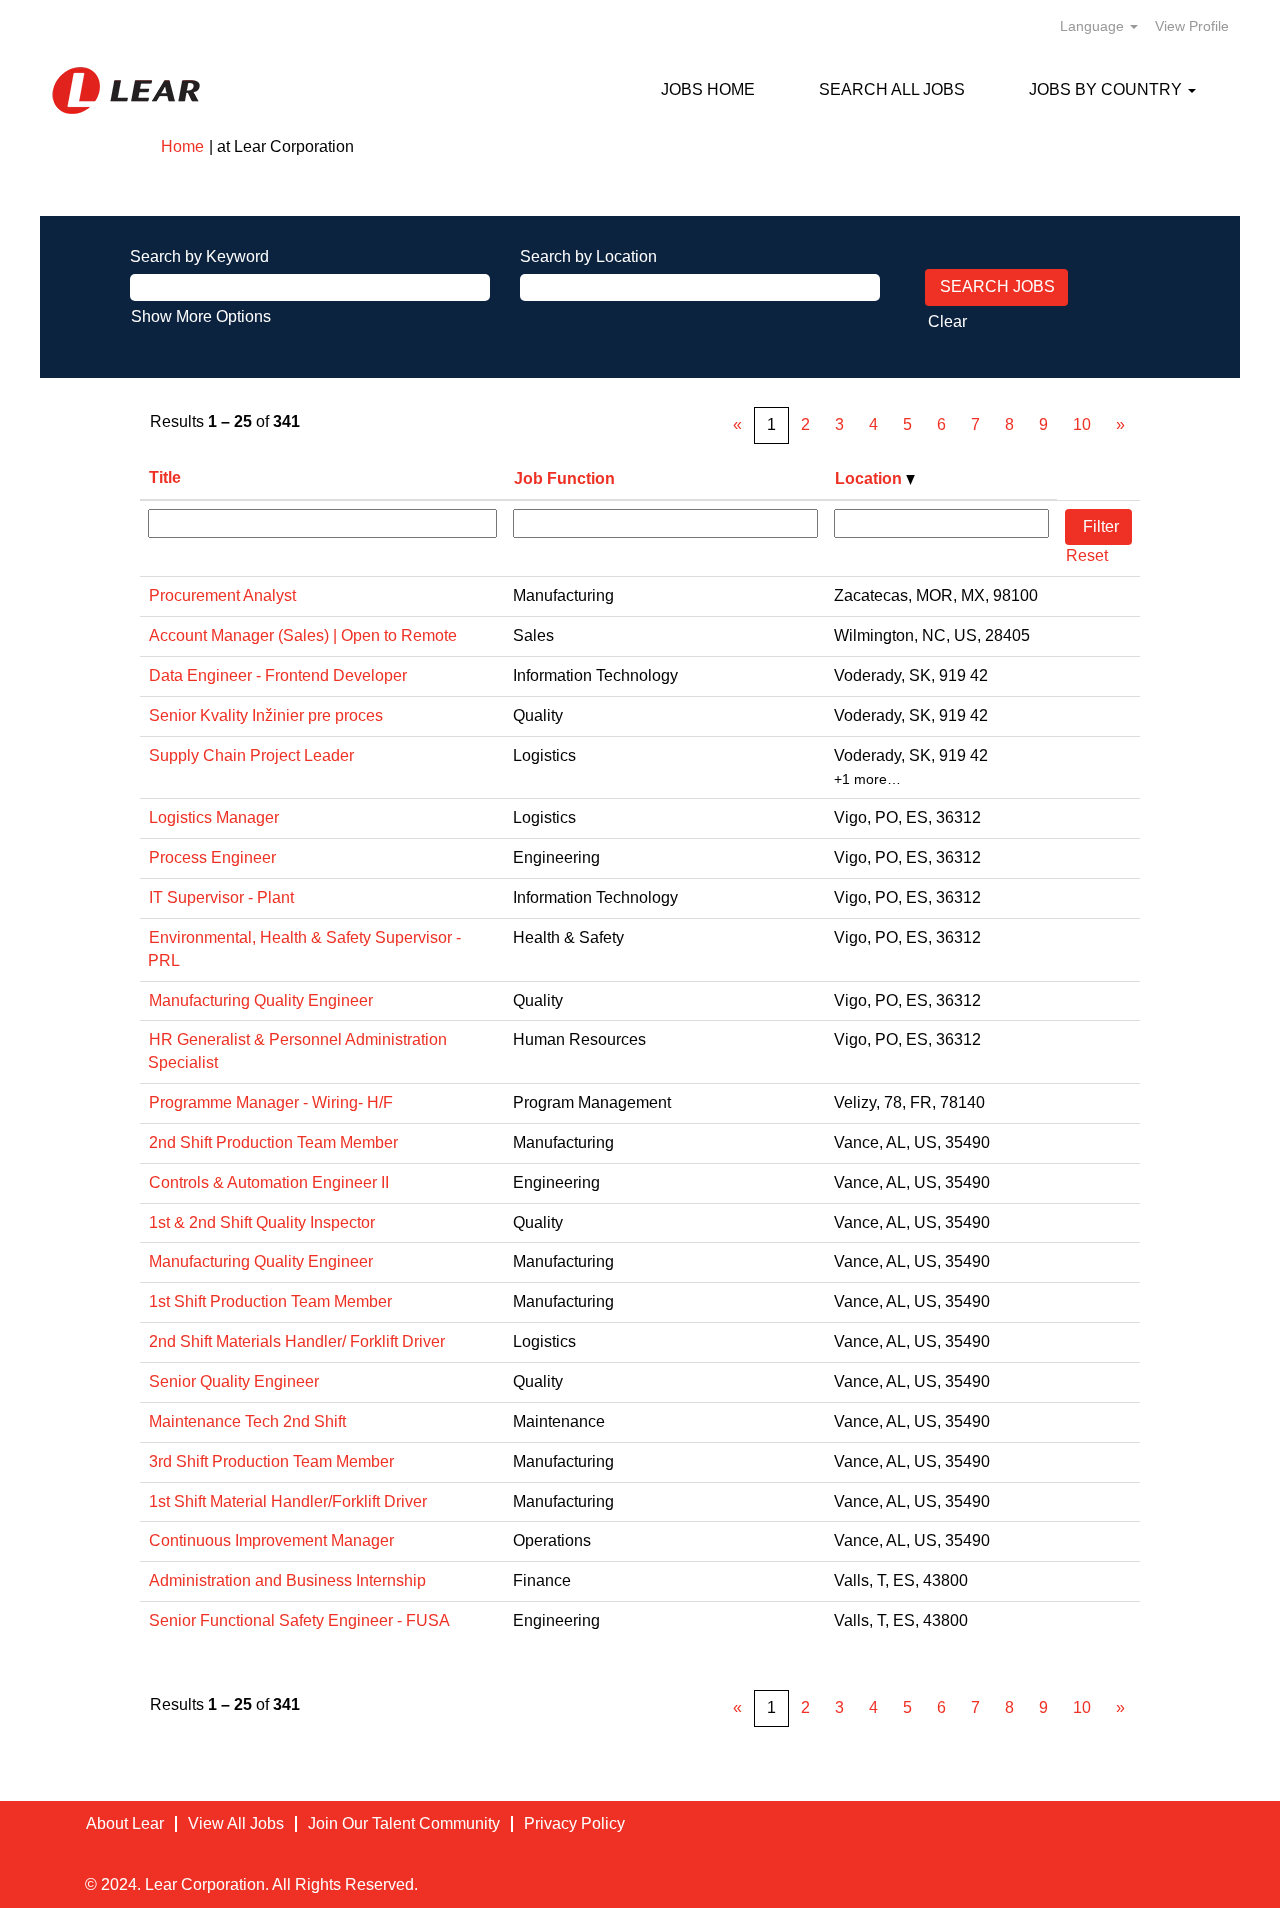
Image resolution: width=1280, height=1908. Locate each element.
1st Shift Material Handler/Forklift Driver (288, 1501)
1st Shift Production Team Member (270, 1301)
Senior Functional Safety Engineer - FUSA (299, 1620)
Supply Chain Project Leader (251, 755)
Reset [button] (1087, 555)
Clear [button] (947, 321)
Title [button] (165, 477)
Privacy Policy (574, 1823)
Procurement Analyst (222, 595)
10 (1082, 424)
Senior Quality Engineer (234, 1381)
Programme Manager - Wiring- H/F (271, 1102)
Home (182, 146)
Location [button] (870, 478)
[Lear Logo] (126, 90)
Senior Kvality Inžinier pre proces (266, 715)
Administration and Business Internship (287, 1580)
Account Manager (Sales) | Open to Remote (303, 635)
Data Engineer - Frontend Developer (278, 675)
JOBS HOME (708, 89)
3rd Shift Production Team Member (271, 1461)
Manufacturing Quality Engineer (261, 1000)
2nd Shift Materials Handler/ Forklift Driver (297, 1341)
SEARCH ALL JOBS (892, 89)
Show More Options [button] (201, 316)
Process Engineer (212, 857)
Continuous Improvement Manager (271, 1540)
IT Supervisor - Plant (221, 897)
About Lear (125, 1823)
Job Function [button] (564, 478)
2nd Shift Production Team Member (273, 1142)
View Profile (1192, 26)
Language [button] (1094, 26)
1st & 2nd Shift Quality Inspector (262, 1222)
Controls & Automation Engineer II (269, 1182)
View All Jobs (236, 1823)
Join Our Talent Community (404, 1823)
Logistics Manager (214, 817)
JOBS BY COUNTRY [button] (1107, 89)
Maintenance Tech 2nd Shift (247, 1421)
